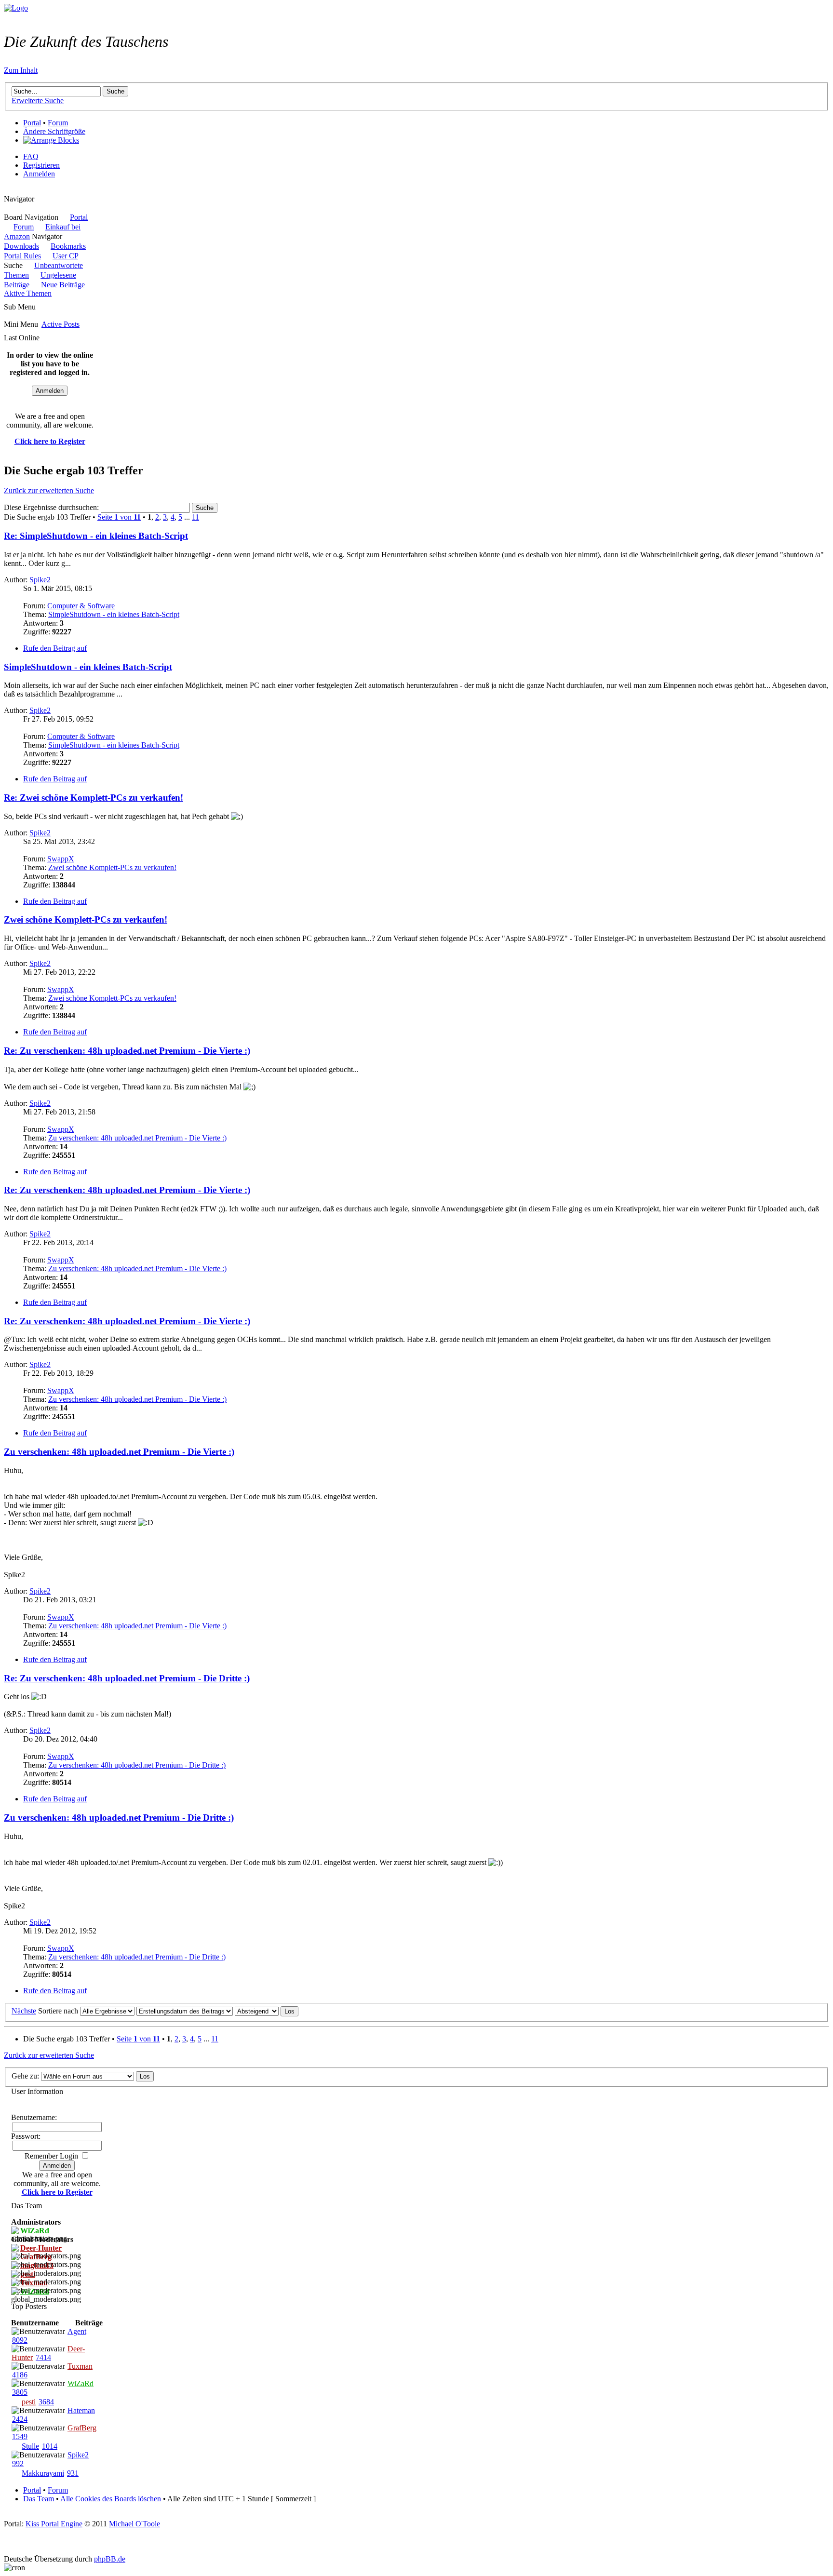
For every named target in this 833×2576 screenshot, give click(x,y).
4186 (20, 2375)
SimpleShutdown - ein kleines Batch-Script (114, 614)
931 (73, 2473)
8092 (20, 2340)
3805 (20, 2392)
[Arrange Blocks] (51, 140)
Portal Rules (22, 256)
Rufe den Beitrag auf (55, 648)
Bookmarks (68, 246)
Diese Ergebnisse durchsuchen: (52, 507)
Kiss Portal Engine (54, 2524)
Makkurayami (43, 2473)
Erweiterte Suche (38, 101)
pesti (29, 2402)
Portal (32, 123)
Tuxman (80, 2366)
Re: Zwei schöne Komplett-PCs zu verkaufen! (94, 798)
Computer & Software (81, 606)
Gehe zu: (25, 2076)
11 (195, 517)
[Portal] (16, 8)
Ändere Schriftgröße (54, 131)
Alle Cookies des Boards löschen (111, 2499)
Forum (58, 123)
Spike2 (40, 580)
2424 (20, 2419)
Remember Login (51, 2156)
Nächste (24, 2011)
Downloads (21, 246)
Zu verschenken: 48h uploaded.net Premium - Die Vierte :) (137, 1138)
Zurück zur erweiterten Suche (49, 490)
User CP (65, 256)
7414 (43, 2357)
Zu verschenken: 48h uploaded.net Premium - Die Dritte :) (137, 1765)
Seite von (119, 517)
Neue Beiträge (63, 285)
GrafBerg (82, 2428)
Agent (77, 2331)
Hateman (81, 2410)
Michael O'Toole (134, 2524)
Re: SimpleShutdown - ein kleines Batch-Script (96, 536)
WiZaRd (81, 2383)
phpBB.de (110, 2559)
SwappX (61, 859)
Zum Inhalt (21, 70)
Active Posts (60, 324)
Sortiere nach (58, 2011)
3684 (46, 2402)
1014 (50, 2446)
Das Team (39, 2499)
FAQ (31, 156)
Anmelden (39, 174)
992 (18, 2463)
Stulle (30, 2446)
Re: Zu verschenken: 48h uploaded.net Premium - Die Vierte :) (127, 1051)
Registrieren (41, 165)
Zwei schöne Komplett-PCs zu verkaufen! (112, 867)
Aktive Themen (28, 293)
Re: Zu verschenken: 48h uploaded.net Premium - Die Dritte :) (127, 1678)
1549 (20, 2436)
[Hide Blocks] (7, 190)
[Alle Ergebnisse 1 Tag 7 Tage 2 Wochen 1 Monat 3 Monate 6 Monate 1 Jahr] (106, 2011)
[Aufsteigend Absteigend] (267, 2011)
